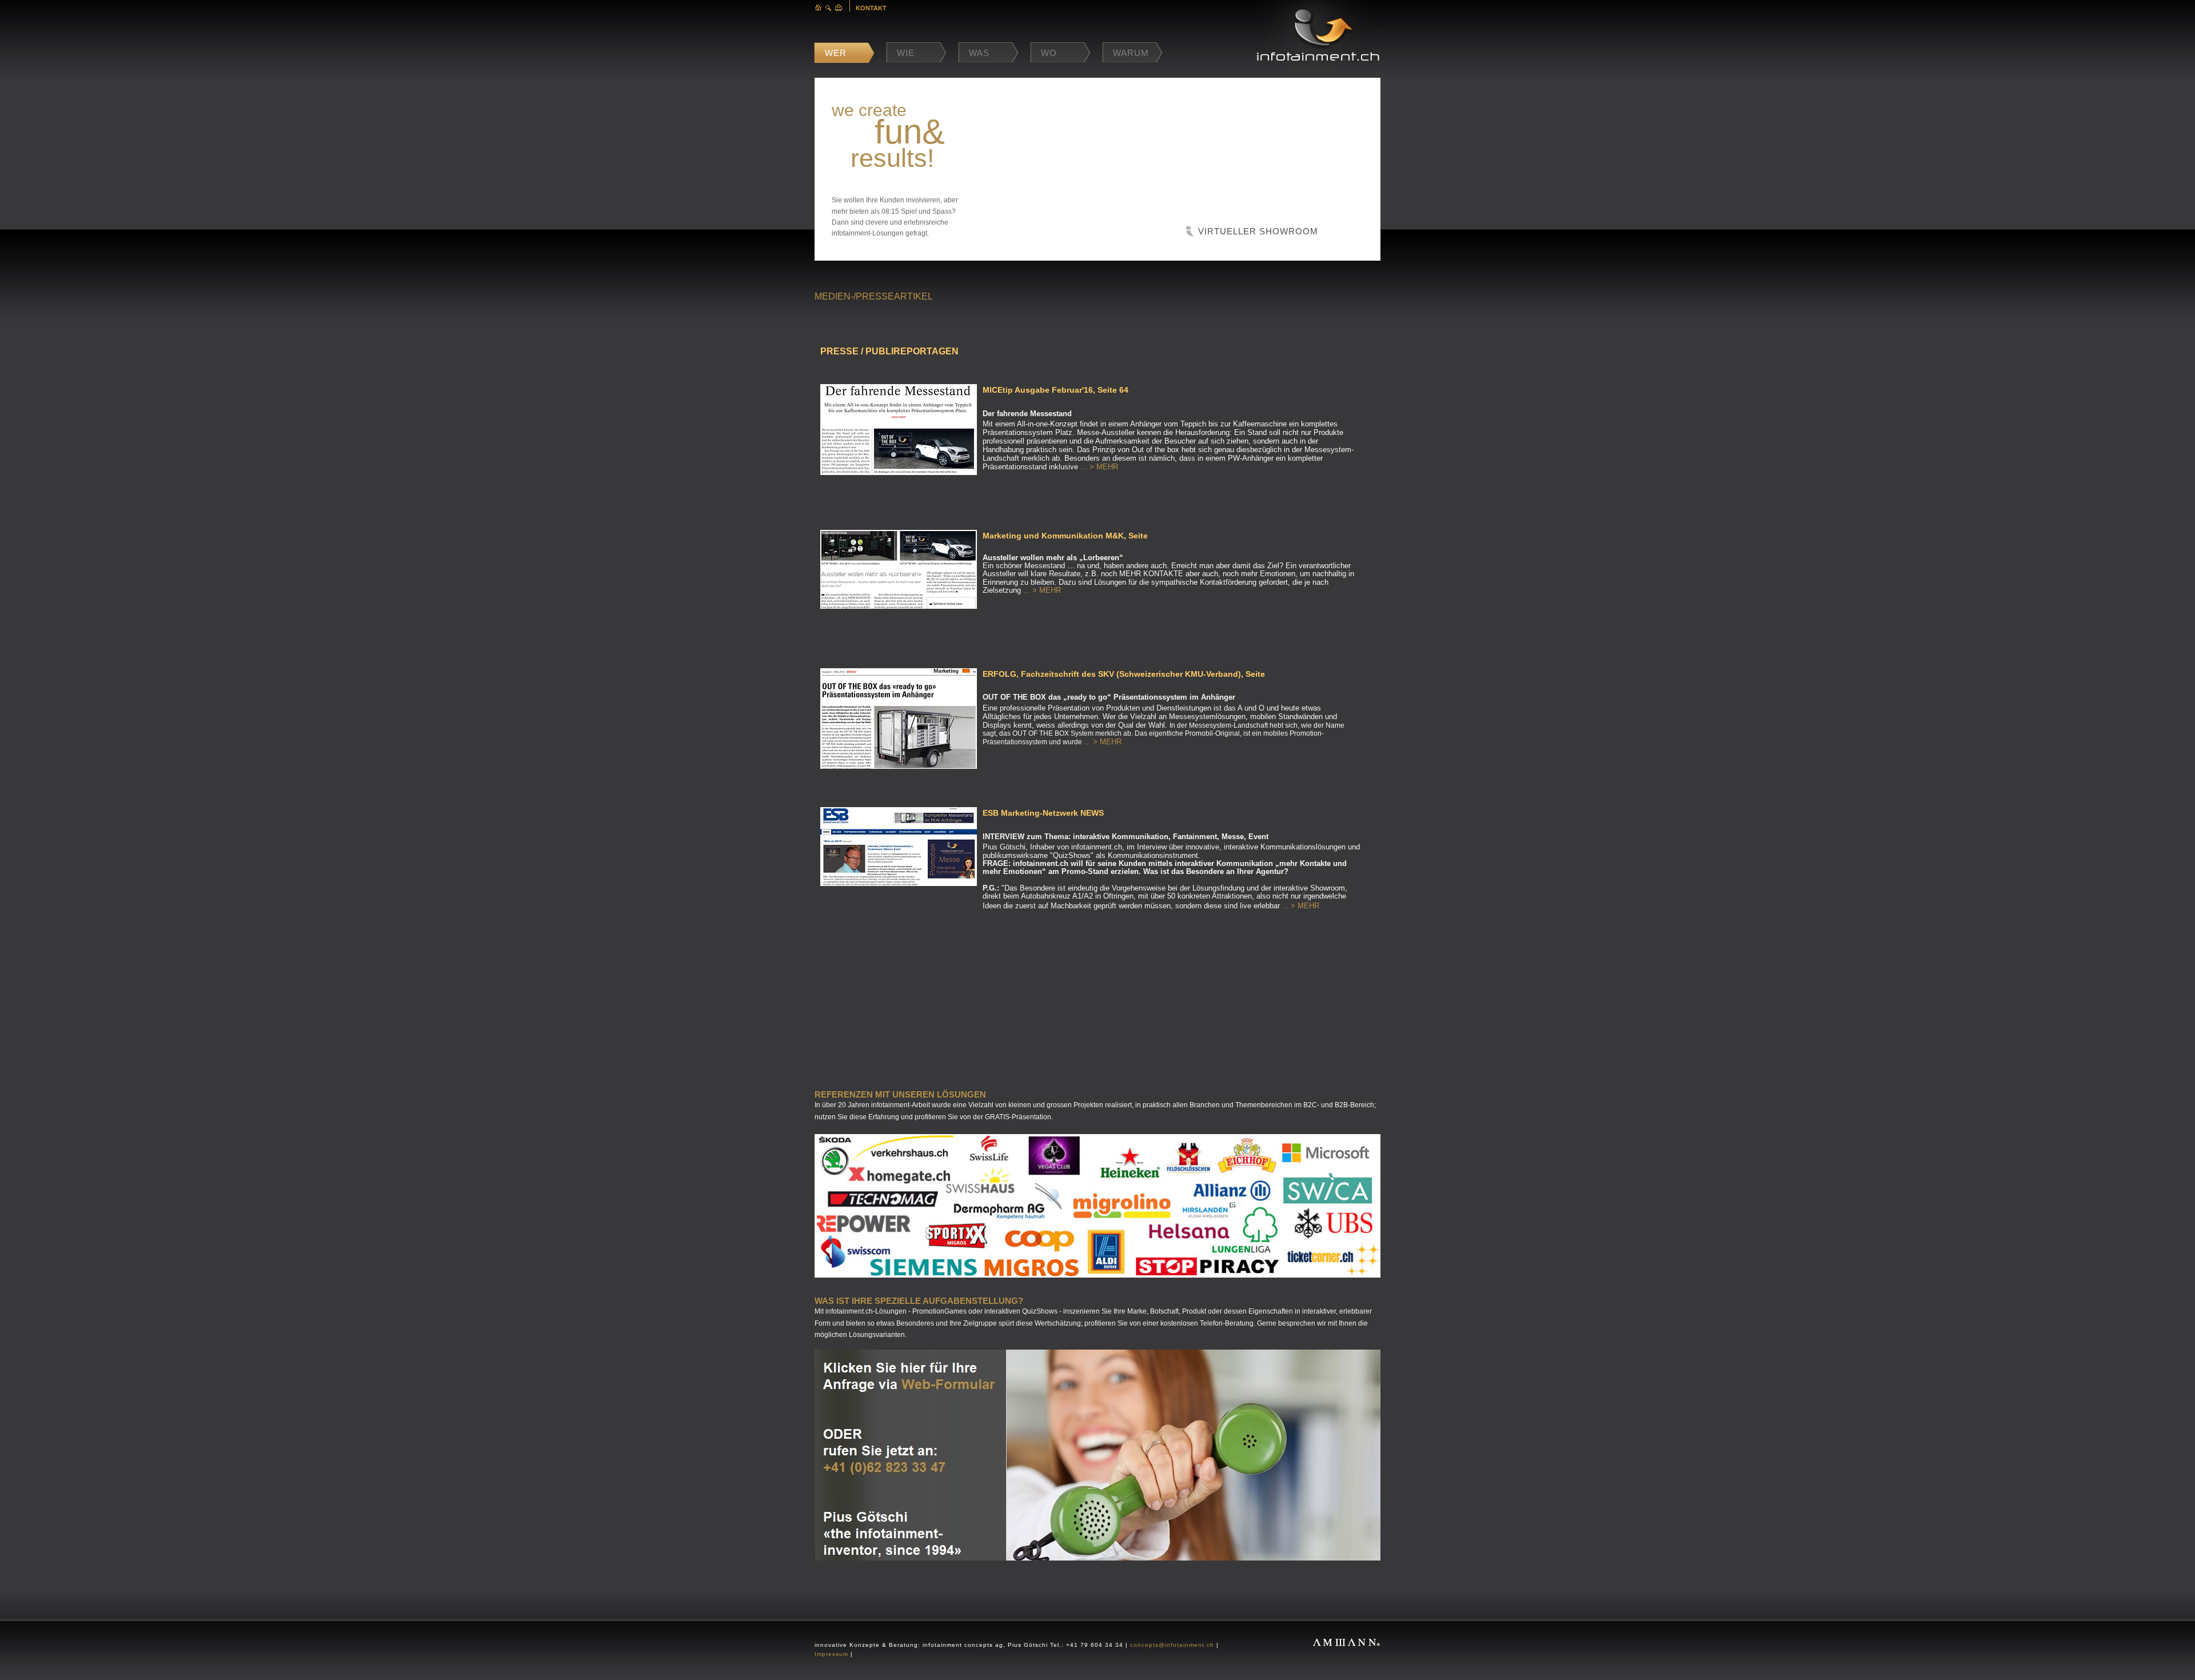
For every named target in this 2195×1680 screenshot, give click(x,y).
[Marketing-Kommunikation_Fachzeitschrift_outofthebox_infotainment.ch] (899, 606)
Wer (836, 53)
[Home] (818, 8)
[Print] (839, 8)
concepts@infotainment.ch (1172, 1645)
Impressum (831, 1654)
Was (979, 53)
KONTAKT (871, 8)
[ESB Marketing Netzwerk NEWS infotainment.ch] (899, 884)
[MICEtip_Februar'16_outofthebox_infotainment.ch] (899, 473)
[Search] (829, 8)
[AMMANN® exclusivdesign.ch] (1346, 1633)
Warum (1131, 53)
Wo (1049, 53)
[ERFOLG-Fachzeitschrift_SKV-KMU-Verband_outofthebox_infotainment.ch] (899, 767)
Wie (906, 53)
